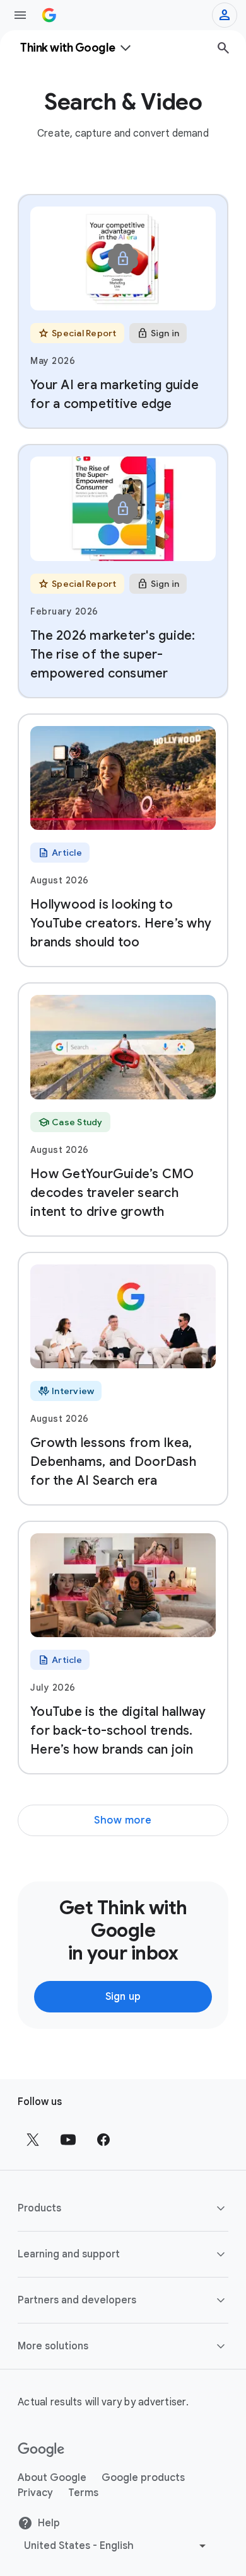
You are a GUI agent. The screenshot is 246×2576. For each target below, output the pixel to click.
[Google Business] (49, 15)
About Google (52, 2478)
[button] (123, 2208)
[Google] (41, 2450)
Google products (143, 2478)
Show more (123, 1820)
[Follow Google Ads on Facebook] (103, 2140)
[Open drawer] (20, 15)
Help (49, 2523)
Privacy (35, 2493)
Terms (83, 2493)
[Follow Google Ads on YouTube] (68, 2140)
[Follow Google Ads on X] (33, 2140)
